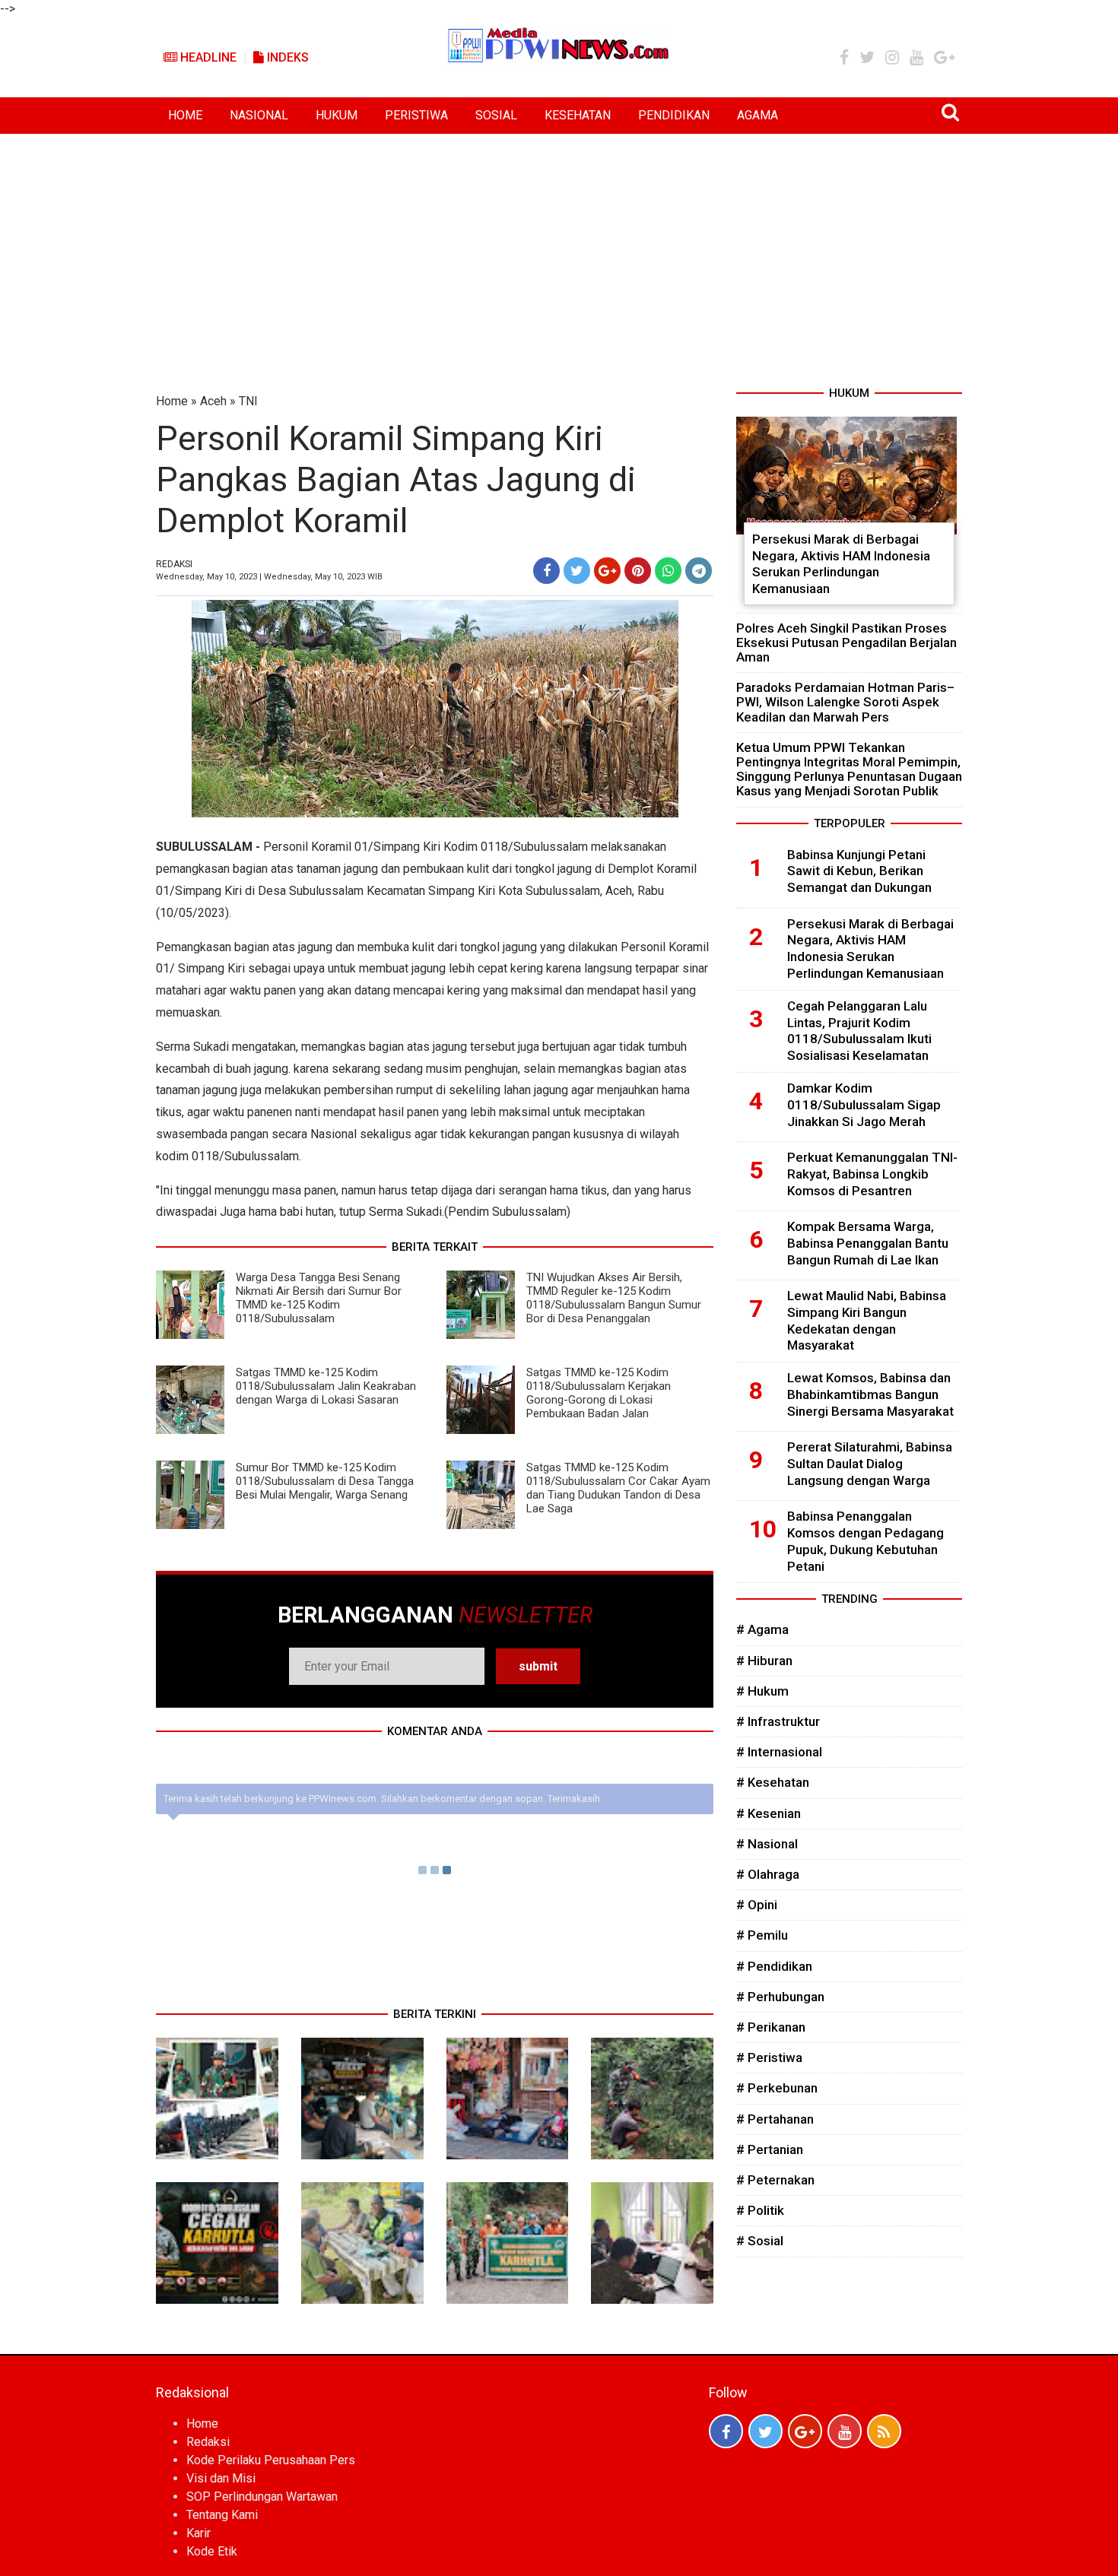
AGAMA (758, 115)
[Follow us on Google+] (805, 2431)
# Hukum (762, 1691)
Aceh (213, 401)
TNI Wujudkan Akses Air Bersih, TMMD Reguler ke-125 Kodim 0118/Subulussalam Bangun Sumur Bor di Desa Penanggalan (614, 1298)
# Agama (762, 1629)
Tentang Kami (222, 2515)
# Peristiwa (769, 2057)
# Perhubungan (780, 1997)
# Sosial (760, 2241)
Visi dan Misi (221, 2478)
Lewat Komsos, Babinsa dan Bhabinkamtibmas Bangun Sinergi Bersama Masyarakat (870, 1394)
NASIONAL (259, 115)
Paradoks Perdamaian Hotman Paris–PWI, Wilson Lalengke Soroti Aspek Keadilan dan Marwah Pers (845, 702)
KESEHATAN (578, 115)
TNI (248, 401)
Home (172, 401)
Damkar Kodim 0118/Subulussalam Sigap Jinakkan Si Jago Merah (864, 1105)
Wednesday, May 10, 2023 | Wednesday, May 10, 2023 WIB (269, 577)
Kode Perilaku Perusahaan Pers (271, 2460)
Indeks (286, 57)
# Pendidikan (774, 1966)
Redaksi (208, 2442)
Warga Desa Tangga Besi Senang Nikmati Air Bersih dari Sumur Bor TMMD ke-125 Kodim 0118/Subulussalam (319, 1298)
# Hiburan (764, 1661)
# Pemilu (762, 1935)
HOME (185, 115)
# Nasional (767, 1844)
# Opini (757, 1905)
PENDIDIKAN (674, 115)
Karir (199, 2533)
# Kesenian (769, 1813)
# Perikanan (771, 2027)
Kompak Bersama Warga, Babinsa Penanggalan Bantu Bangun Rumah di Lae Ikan (868, 1243)
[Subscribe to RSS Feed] (884, 2431)
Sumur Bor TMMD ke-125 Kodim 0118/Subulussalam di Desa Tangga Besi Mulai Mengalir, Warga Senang (325, 1481)
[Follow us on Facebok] (726, 2431)
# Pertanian (770, 2149)
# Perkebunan (777, 2088)
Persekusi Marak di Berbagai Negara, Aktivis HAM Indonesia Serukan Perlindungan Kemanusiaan (841, 564)
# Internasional (779, 1752)
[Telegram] (699, 571)
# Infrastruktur (778, 1721)
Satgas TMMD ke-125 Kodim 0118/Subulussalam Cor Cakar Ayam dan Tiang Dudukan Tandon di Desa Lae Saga (618, 1488)
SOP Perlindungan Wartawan (262, 2497)
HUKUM (337, 115)
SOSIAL (496, 115)
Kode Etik (212, 2551)
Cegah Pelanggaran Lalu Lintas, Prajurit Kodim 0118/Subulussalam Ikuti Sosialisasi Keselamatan (859, 1031)
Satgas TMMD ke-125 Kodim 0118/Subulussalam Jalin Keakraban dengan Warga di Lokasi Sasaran (326, 1386)
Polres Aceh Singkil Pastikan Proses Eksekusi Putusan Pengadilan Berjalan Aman (846, 642)
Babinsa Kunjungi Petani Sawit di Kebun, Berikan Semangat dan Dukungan (859, 871)
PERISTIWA (416, 115)
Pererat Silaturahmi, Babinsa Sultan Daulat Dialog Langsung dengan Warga (870, 1464)
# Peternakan (775, 2180)
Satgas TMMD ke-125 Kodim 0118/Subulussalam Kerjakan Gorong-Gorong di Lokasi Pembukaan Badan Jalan (599, 1393)
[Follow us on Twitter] (765, 2431)
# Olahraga (768, 1874)
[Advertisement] (559, 248)
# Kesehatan (773, 1782)
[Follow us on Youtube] (845, 2431)
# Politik (760, 2210)
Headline (207, 57)
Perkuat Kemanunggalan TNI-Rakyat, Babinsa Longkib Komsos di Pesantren (872, 1174)
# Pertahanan (775, 2119)
